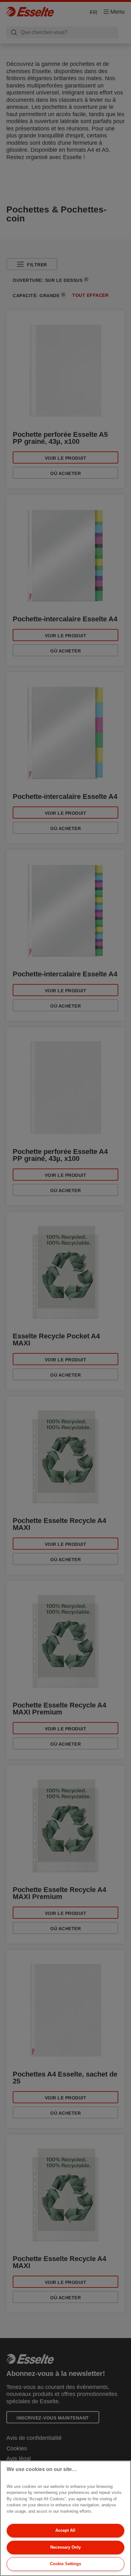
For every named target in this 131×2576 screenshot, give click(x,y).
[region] (65, 2518)
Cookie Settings (65, 2564)
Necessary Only (65, 2547)
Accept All (65, 2530)
